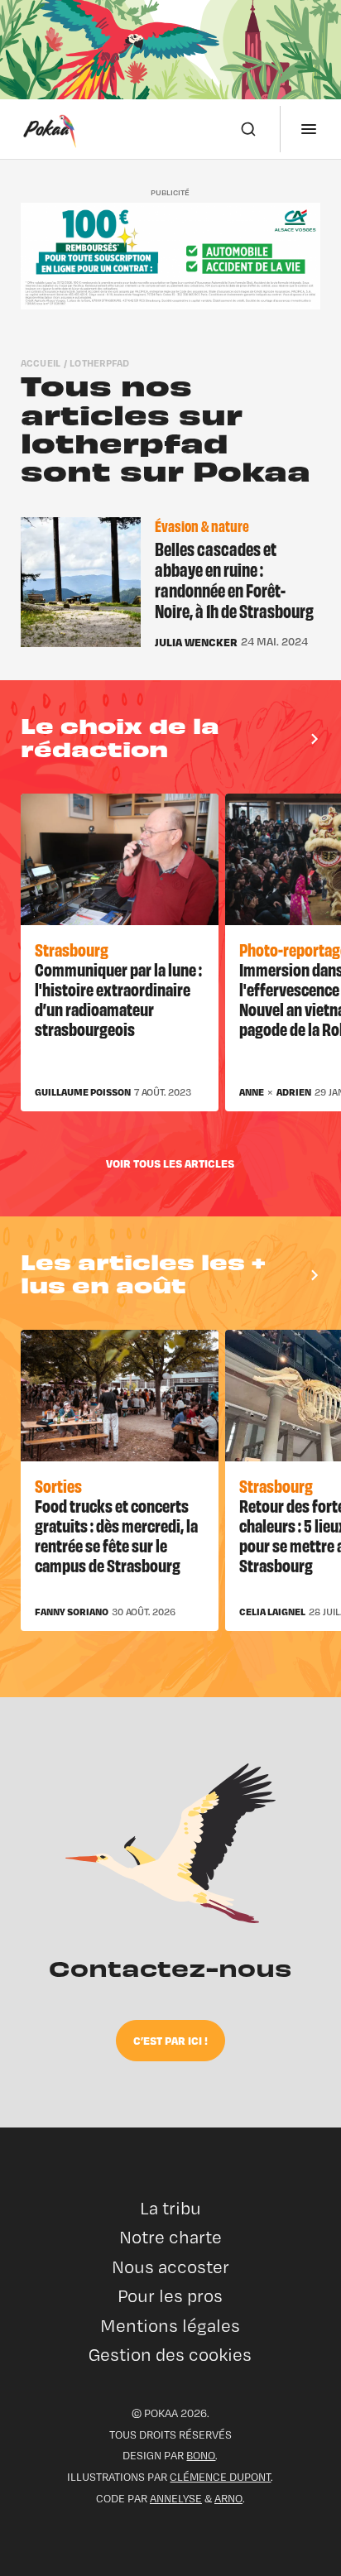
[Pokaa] (50, 129)
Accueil (41, 363)
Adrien (294, 1092)
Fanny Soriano (72, 1612)
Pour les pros (170, 2296)
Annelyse (176, 2498)
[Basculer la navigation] (309, 129)
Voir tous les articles (170, 1163)
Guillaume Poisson (83, 1092)
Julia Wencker (196, 642)
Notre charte (170, 2237)
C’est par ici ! (170, 2040)
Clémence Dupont (220, 2477)
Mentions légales (170, 2326)
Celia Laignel (272, 1612)
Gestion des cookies (170, 2355)
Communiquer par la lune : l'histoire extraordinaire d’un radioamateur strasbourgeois (118, 998)
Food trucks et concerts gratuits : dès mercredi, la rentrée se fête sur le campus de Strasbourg (116, 1535)
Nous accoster (170, 2267)
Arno (228, 2498)
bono (201, 2455)
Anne (252, 1092)
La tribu (170, 2208)
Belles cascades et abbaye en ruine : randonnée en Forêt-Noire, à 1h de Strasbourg (234, 580)
